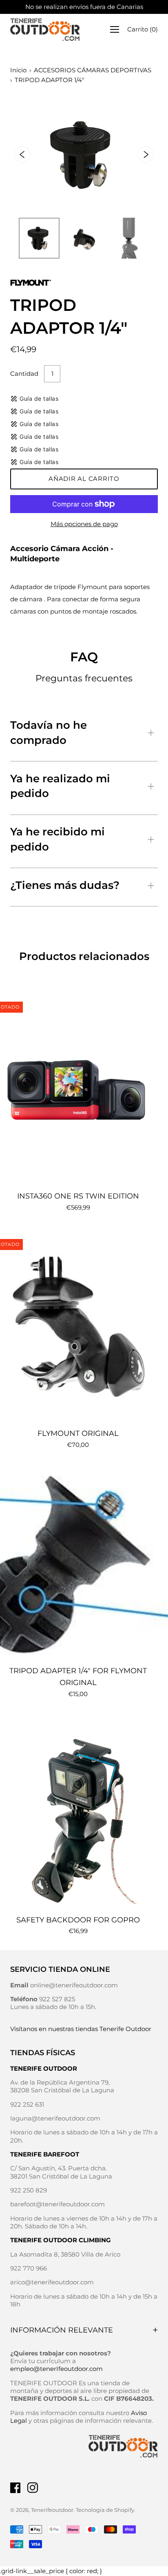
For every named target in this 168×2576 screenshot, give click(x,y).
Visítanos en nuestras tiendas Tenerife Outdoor (81, 2029)
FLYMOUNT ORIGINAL (78, 1433)
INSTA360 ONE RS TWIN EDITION (78, 1196)
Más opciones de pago (84, 524)
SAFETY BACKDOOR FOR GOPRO (78, 1920)
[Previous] (22, 154)
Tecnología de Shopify (105, 2510)
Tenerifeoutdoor (52, 2510)
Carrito (143, 29)
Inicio (18, 70)
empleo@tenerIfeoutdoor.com (56, 2369)
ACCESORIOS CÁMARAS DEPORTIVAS (93, 70)
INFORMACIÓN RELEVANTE (62, 2330)
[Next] (146, 154)
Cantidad (24, 374)
